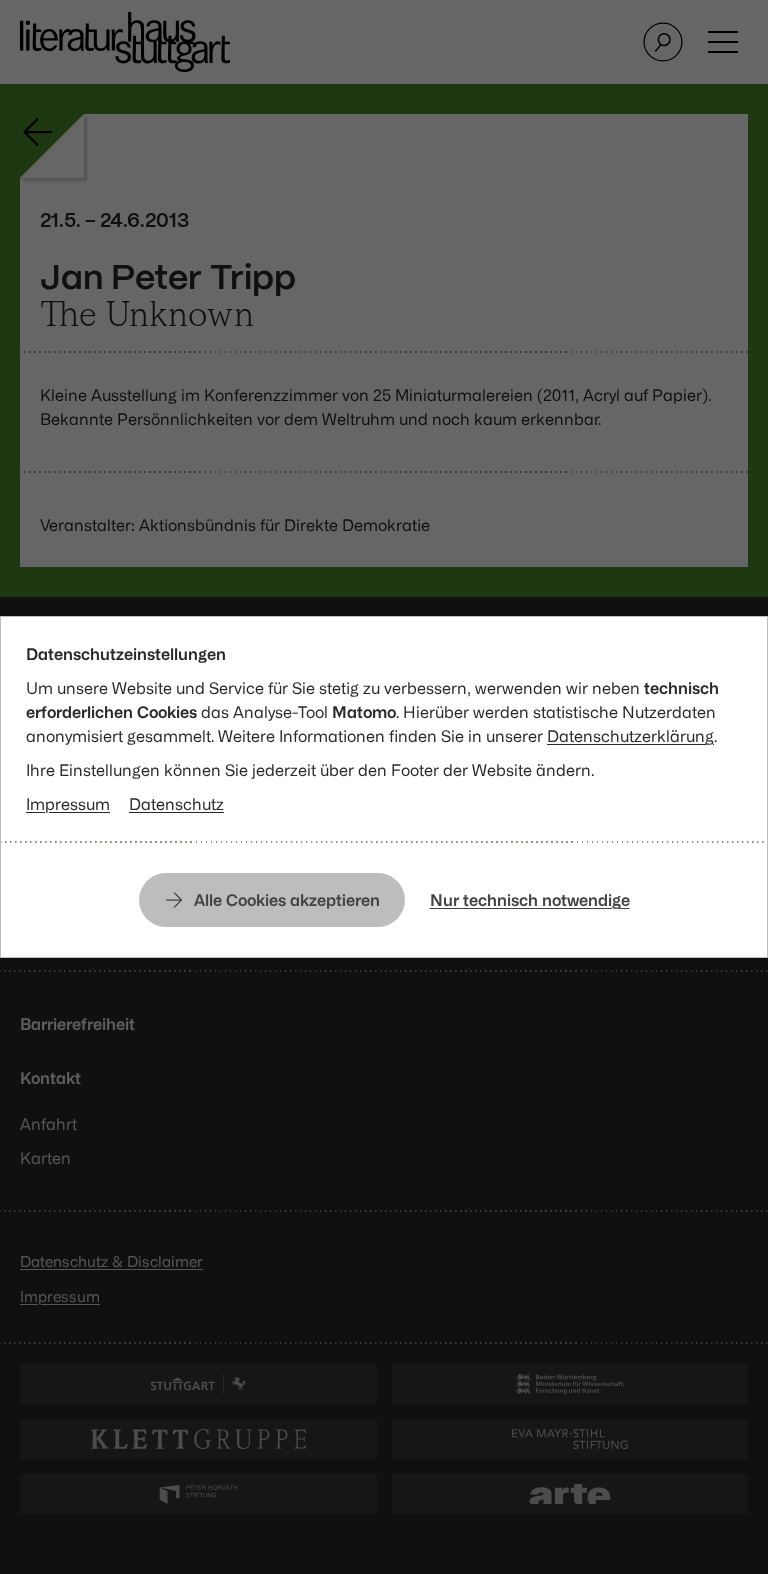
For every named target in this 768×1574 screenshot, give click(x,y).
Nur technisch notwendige (530, 900)
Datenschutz (176, 804)
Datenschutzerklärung (630, 736)
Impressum (68, 804)
